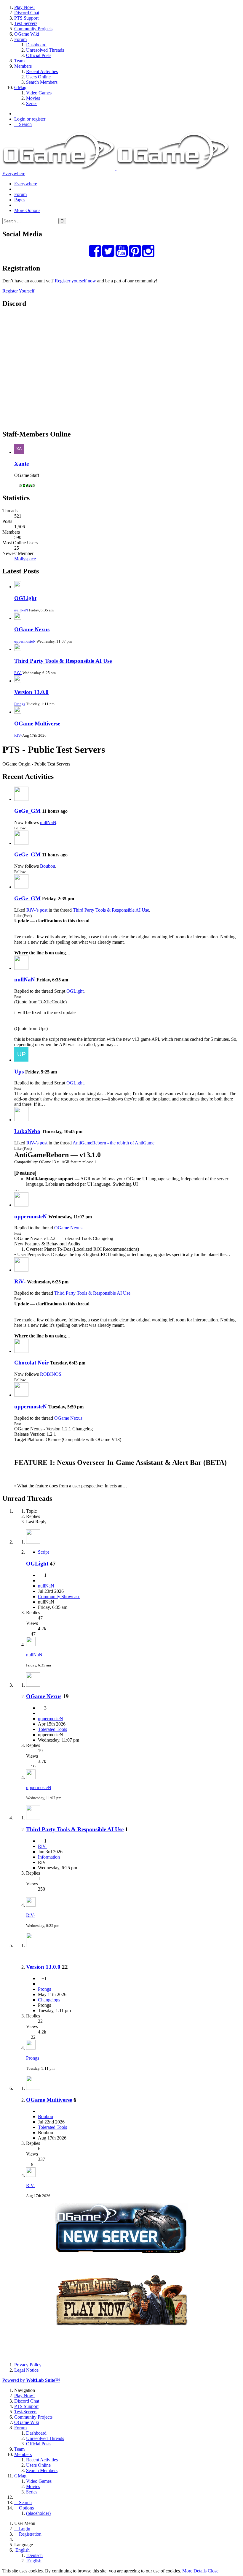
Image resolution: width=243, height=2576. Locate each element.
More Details (194, 2571)
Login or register (30, 119)
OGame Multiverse (37, 724)
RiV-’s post (37, 910)
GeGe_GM (27, 811)
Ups (19, 1072)
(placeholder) (38, 2513)
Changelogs (49, 2000)
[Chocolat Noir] (21, 1351)
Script (43, 1552)
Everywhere (14, 174)
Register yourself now (75, 281)
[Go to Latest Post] (31, 1645)
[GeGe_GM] (21, 799)
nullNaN (21, 610)
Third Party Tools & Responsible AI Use (63, 661)
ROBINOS (51, 1374)
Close (213, 2571)
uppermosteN (25, 641)
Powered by (31, 2380)
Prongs (20, 704)
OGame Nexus (32, 629)
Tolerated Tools (52, 1729)
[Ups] (21, 1060)
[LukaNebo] (21, 1120)
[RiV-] (21, 1270)
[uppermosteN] (21, 1205)
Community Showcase (59, 1597)
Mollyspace (25, 559)
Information (49, 1857)
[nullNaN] (21, 968)
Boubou (48, 866)
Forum (20, 194)
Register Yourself (18, 291)
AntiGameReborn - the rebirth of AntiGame (113, 1143)
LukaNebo (27, 1131)
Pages (20, 200)
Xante (21, 464)
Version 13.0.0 (31, 692)
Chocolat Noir (31, 1363)
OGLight (25, 598)
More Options (27, 210)
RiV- (18, 673)
